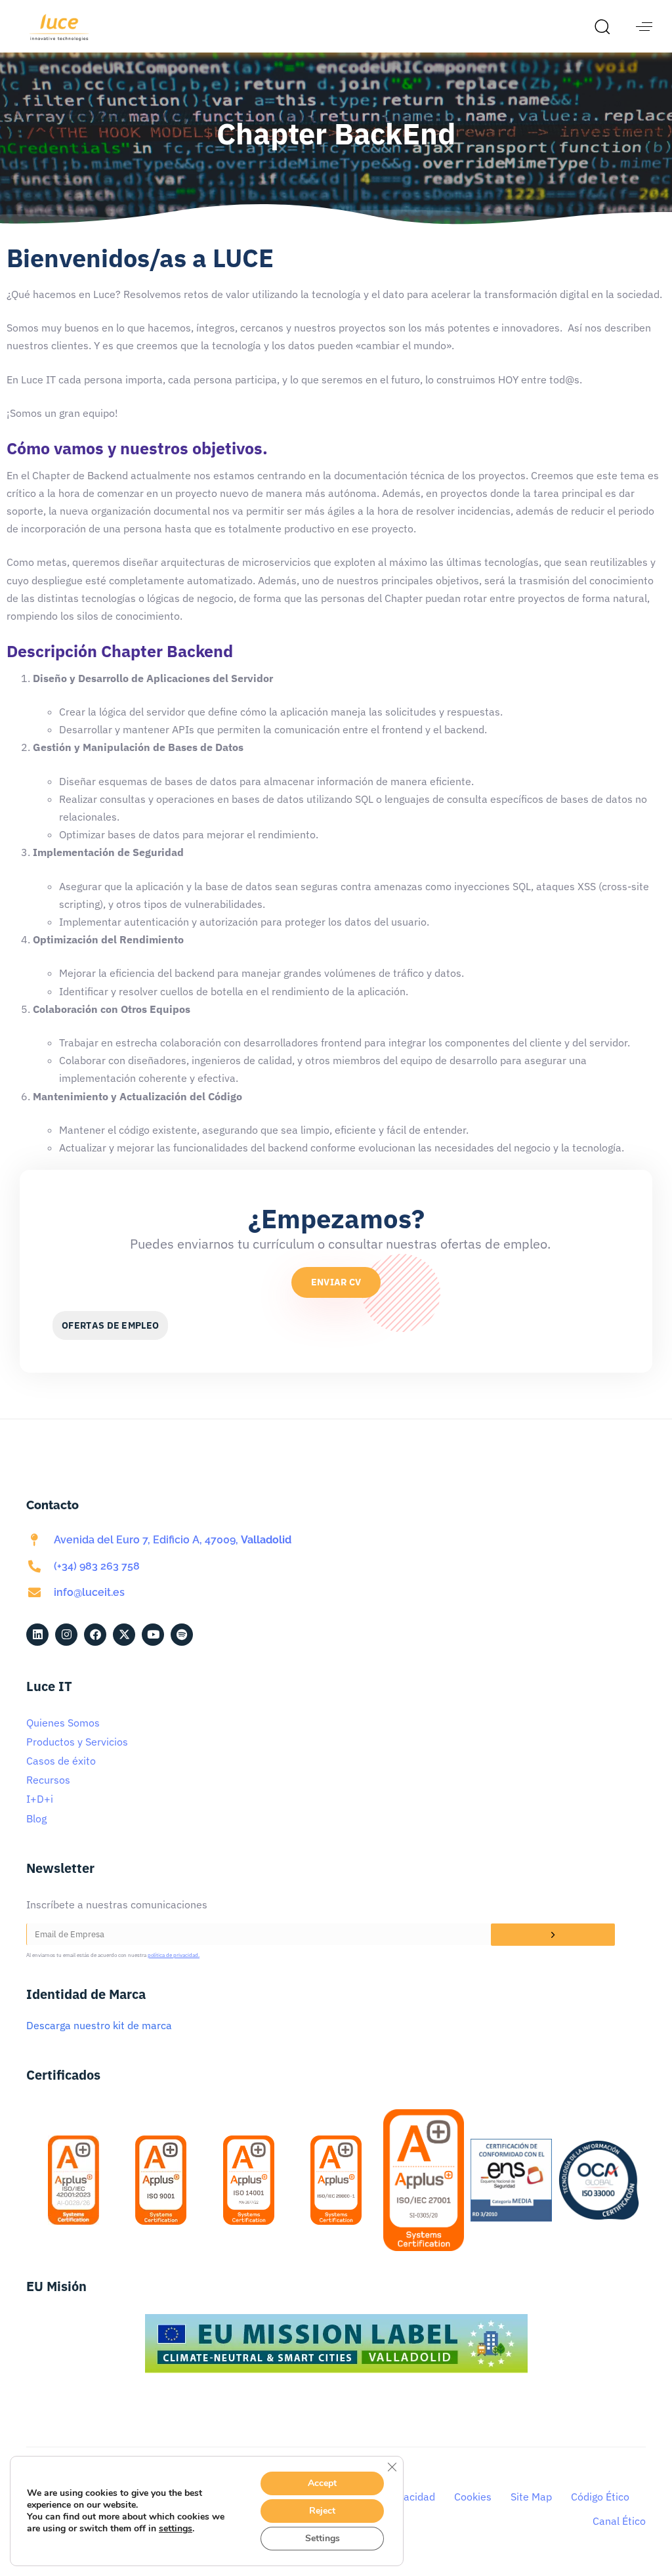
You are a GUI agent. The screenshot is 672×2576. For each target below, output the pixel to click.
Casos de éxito (61, 1761)
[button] (606, 26)
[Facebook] (95, 1635)
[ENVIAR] (553, 1935)
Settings (323, 2538)
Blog (36, 1818)
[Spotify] (182, 1635)
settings (176, 2529)
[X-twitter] (124, 1635)
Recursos (48, 1780)
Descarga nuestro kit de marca (99, 2025)
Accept (322, 2483)
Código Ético (600, 2497)
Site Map (531, 2497)
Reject (322, 2511)
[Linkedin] (37, 1635)
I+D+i (40, 1799)
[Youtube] (153, 1635)
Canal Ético (619, 2521)
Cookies (473, 2497)
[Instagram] (66, 1635)
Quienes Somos (63, 1723)
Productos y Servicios (77, 1742)
